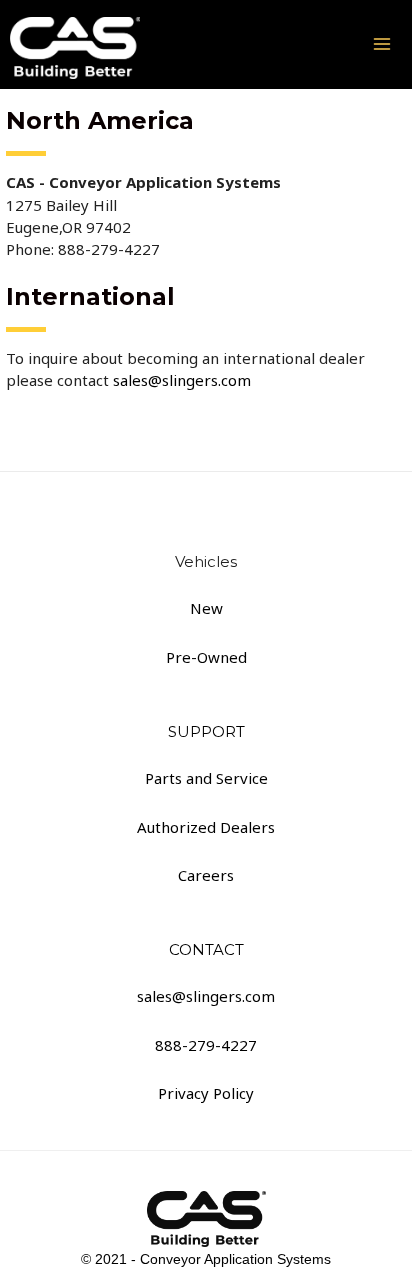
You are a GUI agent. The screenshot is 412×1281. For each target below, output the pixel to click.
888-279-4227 (206, 1045)
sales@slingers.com (180, 380)
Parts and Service (206, 778)
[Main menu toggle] (381, 44)
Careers (206, 875)
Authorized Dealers (206, 827)
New (206, 608)
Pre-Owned (206, 657)
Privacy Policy (206, 1093)
